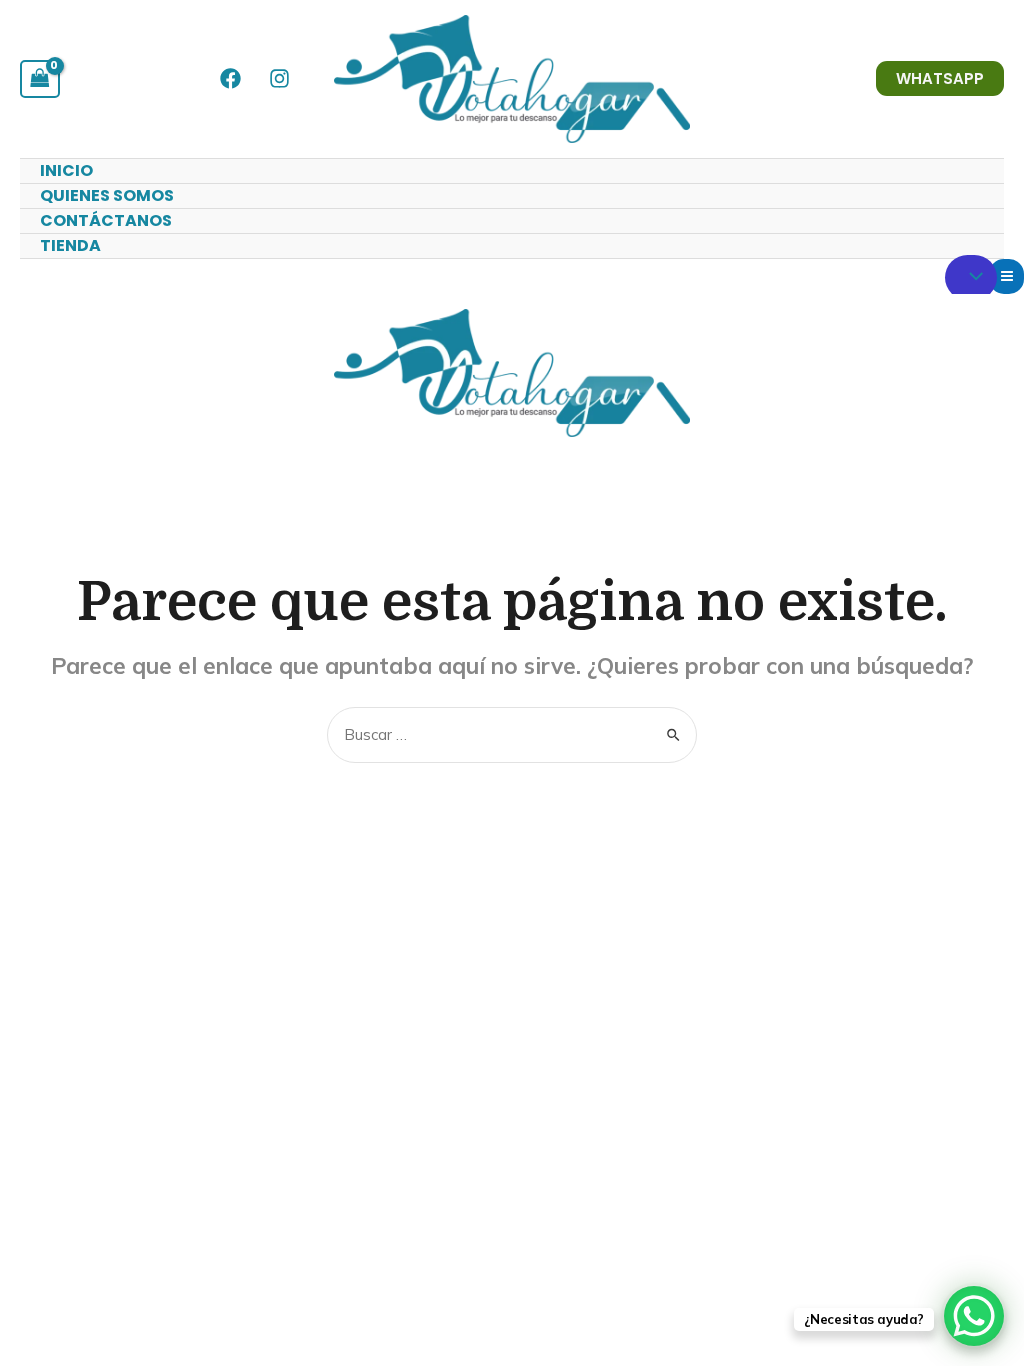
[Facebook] (230, 78)
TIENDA (70, 245)
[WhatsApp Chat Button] (974, 1316)
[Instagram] (279, 78)
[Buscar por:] (512, 734)
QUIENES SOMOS (107, 195)
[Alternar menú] (970, 277)
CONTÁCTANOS (106, 220)
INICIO (66, 170)
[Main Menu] (1006, 276)
